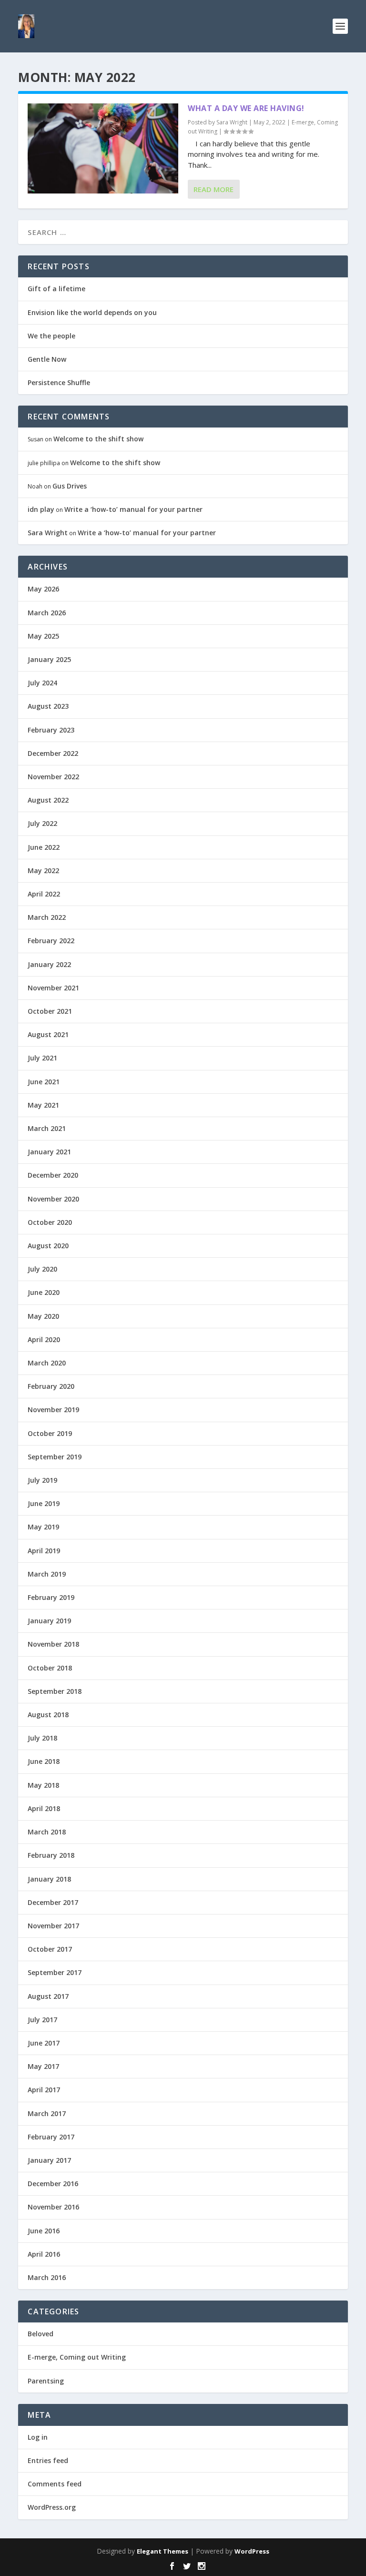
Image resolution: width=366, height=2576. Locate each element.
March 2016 (47, 2277)
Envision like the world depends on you (92, 312)
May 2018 (43, 1785)
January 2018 (49, 1879)
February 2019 (51, 1597)
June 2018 (44, 1761)
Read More (213, 189)
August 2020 (48, 1246)
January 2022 (49, 964)
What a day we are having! (246, 108)
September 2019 (55, 1457)
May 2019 (43, 1527)
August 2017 (48, 1996)
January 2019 (49, 1621)
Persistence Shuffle (59, 382)
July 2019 (42, 1480)
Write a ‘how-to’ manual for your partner (133, 509)
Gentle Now (47, 359)
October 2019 (50, 1433)
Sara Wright (232, 122)
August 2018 (48, 1715)
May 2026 (43, 589)
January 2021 (49, 1152)
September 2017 (55, 1972)
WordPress (252, 2551)
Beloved (41, 2334)
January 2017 (49, 2160)
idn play (41, 509)
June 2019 (44, 1503)
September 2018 (55, 1691)
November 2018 (53, 1644)
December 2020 (53, 1175)
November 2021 (53, 988)
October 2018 (50, 1668)
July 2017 (42, 2020)
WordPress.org (52, 2507)
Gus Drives (70, 486)
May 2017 (43, 2066)
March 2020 (47, 1363)
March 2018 (47, 1832)
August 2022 (48, 800)
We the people (51, 336)
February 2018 (51, 1855)
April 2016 (44, 2254)
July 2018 (42, 1738)
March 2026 (47, 613)
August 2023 (48, 706)
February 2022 (51, 941)
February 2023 (51, 730)
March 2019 (47, 1574)
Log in (38, 2437)
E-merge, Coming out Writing (77, 2357)
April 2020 (44, 1339)
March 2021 (47, 1128)
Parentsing (46, 2381)
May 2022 (43, 871)
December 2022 (53, 753)
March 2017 (47, 2113)
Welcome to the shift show (98, 439)
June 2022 (44, 847)
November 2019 (53, 1410)
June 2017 (44, 2043)
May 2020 (43, 1316)
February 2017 (51, 2137)
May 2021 (43, 1105)
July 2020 (42, 1269)
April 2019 (44, 1551)
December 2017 (53, 1902)
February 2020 (51, 1386)
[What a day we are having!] (103, 148)
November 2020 (53, 1199)
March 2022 (47, 917)
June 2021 (44, 1082)
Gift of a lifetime (56, 289)
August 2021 (48, 1034)
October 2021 (50, 1011)
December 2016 (53, 2184)
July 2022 (42, 823)
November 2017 (53, 1926)
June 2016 (44, 2231)
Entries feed (48, 2460)
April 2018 (44, 1808)
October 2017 (50, 1949)
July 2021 (42, 1058)
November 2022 (53, 777)
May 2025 (43, 636)
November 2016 (53, 2207)
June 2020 (44, 1292)
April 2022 (44, 894)
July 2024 (42, 683)
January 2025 (49, 659)
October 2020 (50, 1222)
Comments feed (55, 2484)
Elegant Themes (163, 2551)
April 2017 (44, 2090)
